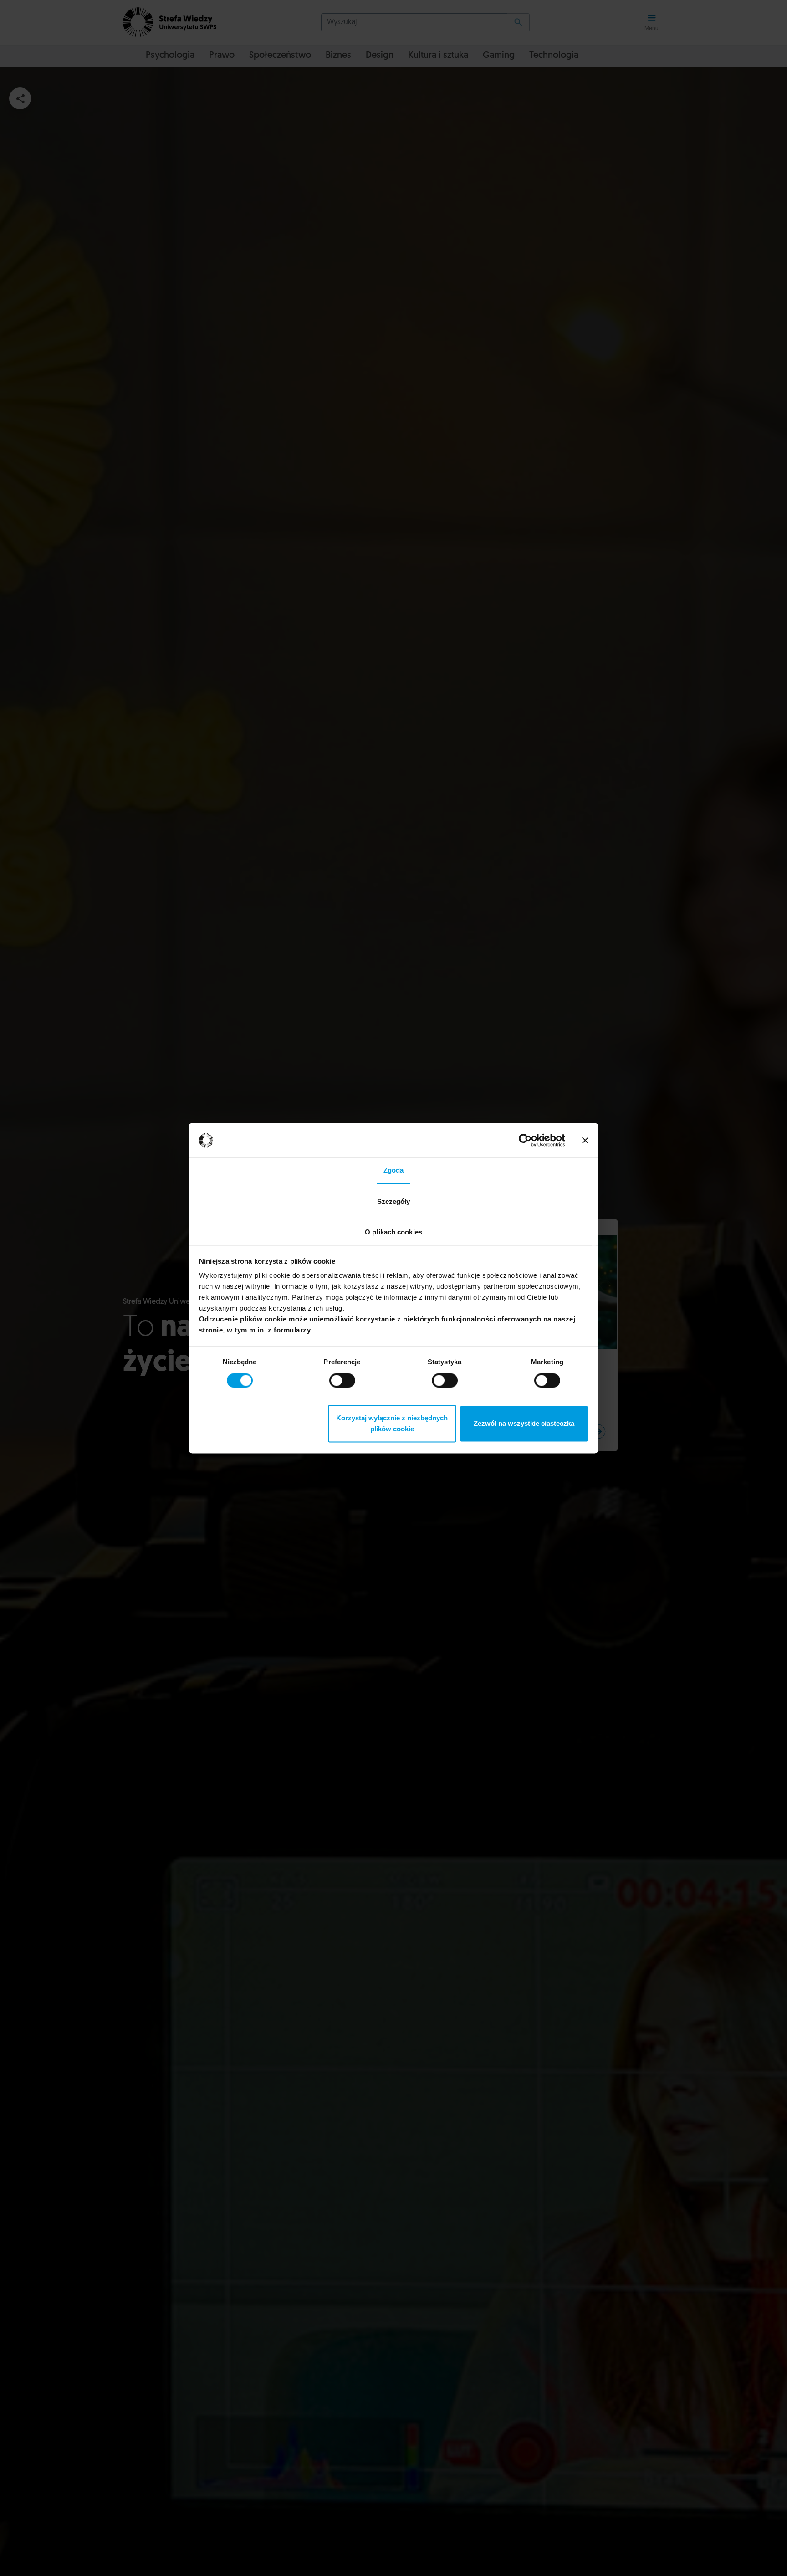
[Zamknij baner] (585, 1140)
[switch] (342, 1380)
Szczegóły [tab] (394, 1202)
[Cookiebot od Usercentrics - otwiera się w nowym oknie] (525, 1140)
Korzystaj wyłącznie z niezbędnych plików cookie (392, 1424)
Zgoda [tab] (394, 1170)
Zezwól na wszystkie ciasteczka (524, 1424)
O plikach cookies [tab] (393, 1232)
